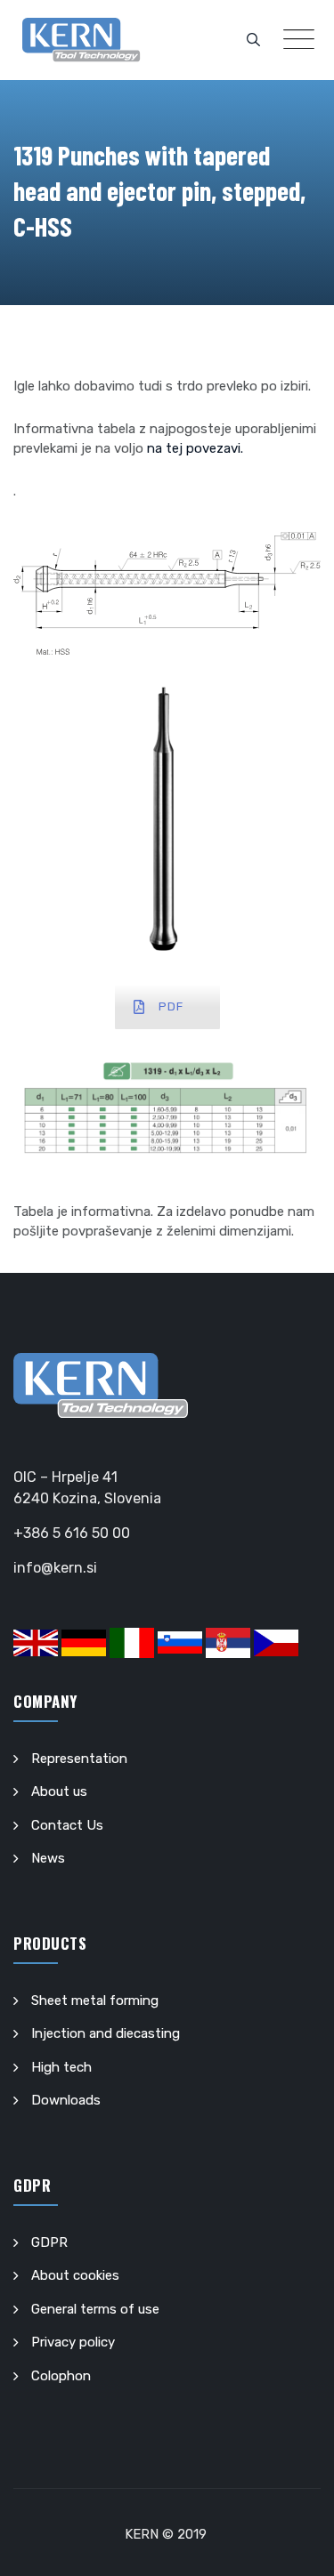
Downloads (66, 2100)
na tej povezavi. (195, 448)
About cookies (75, 2275)
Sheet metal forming (95, 2000)
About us (59, 1791)
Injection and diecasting (106, 2033)
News (48, 1858)
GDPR (49, 2242)
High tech (61, 2067)
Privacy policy (73, 2342)
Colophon (61, 2376)
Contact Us (67, 1825)
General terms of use (95, 2309)
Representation (79, 1759)
